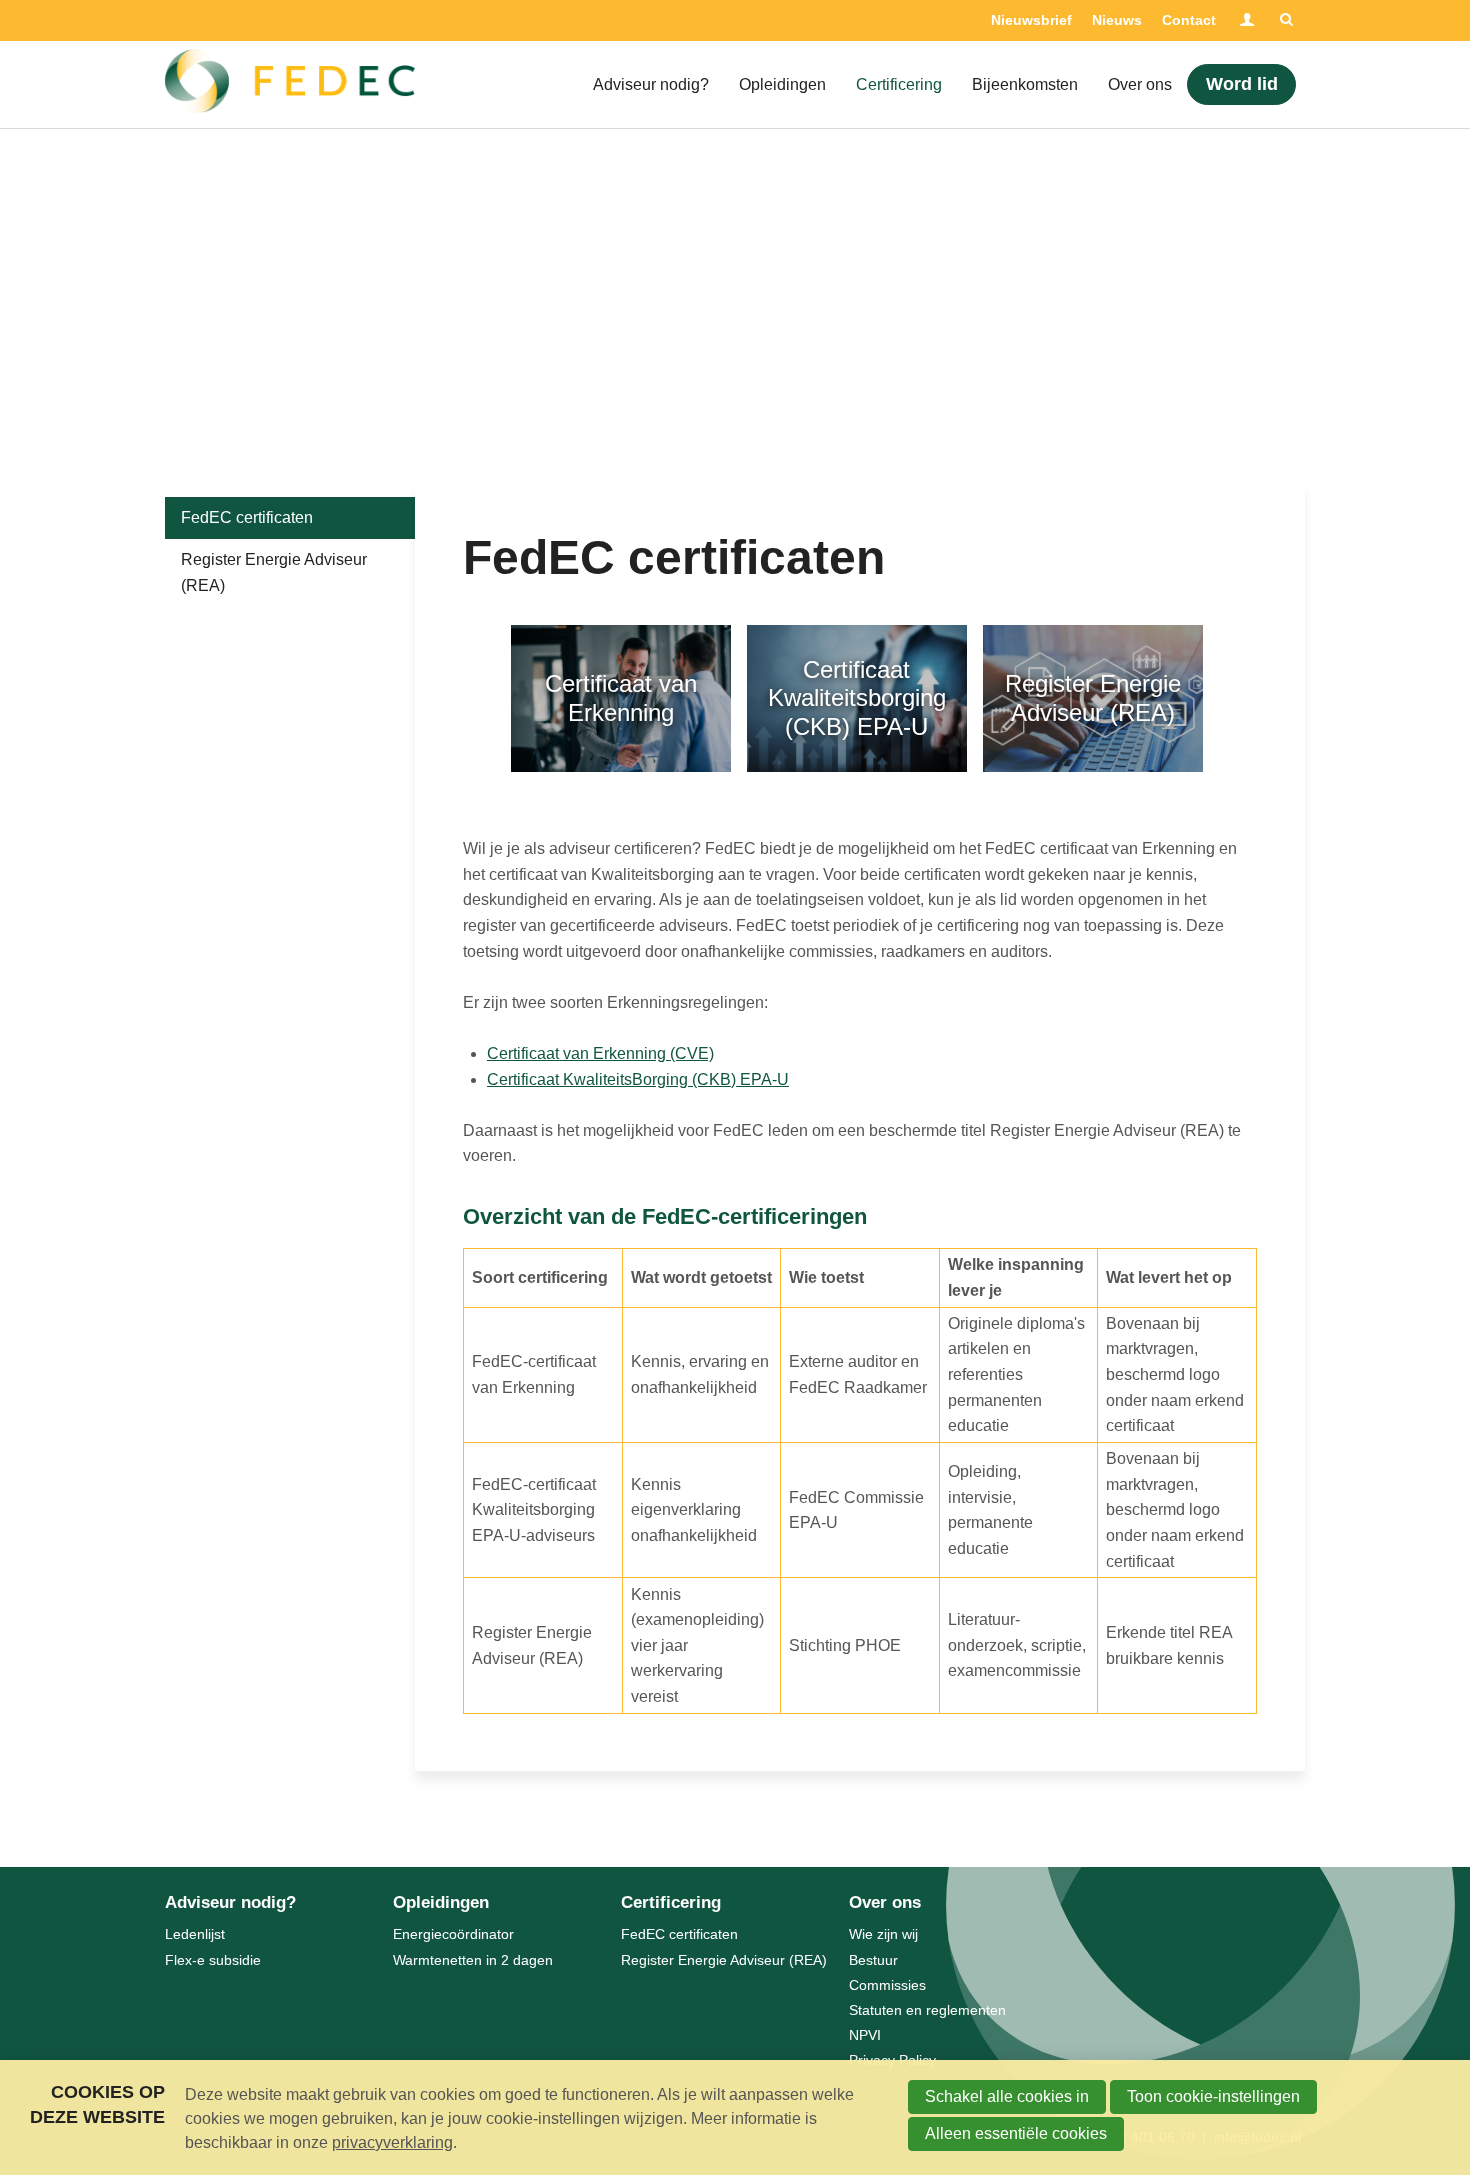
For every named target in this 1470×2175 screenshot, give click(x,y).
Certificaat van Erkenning (621, 698)
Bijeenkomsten (1025, 84)
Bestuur (873, 1960)
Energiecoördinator (453, 1934)
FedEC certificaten (247, 517)
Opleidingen (782, 84)
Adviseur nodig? (651, 84)
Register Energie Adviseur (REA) (1093, 698)
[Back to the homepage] (290, 85)
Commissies (887, 1985)
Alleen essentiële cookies (1016, 2133)
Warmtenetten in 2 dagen (473, 1960)
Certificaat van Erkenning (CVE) (600, 1053)
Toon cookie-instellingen (1213, 2096)
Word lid (1242, 84)
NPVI (865, 2035)
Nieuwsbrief (1031, 20)
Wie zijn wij (883, 1934)
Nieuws (1117, 20)
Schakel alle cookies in (1007, 2096)
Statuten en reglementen (927, 2010)
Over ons (1140, 84)
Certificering (899, 84)
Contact (1189, 20)
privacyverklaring (392, 2142)
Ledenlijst (195, 1934)
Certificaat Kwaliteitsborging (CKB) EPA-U (857, 698)
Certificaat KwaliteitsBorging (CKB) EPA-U (638, 1079)
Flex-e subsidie (213, 1960)
